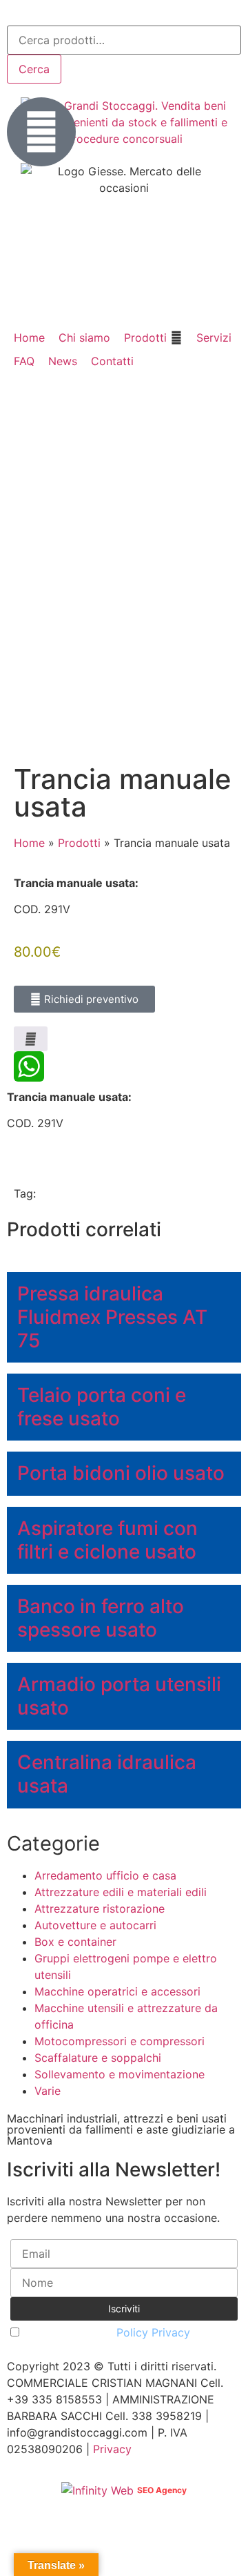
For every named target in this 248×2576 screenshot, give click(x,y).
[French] (51, 14)
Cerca (34, 69)
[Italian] (69, 14)
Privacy (112, 2449)
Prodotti (79, 843)
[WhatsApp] (124, 1066)
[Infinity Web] (99, 2489)
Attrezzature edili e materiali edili (121, 1892)
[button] (153, 338)
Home (29, 843)
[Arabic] (15, 14)
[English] (33, 14)
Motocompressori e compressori (120, 2041)
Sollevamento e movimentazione (120, 2074)
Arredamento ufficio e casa (105, 1875)
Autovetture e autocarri (95, 1925)
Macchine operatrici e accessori (117, 1991)
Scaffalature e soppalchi (98, 2058)
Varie (48, 2091)
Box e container (75, 1942)
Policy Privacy (153, 2332)
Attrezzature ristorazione (100, 1909)
